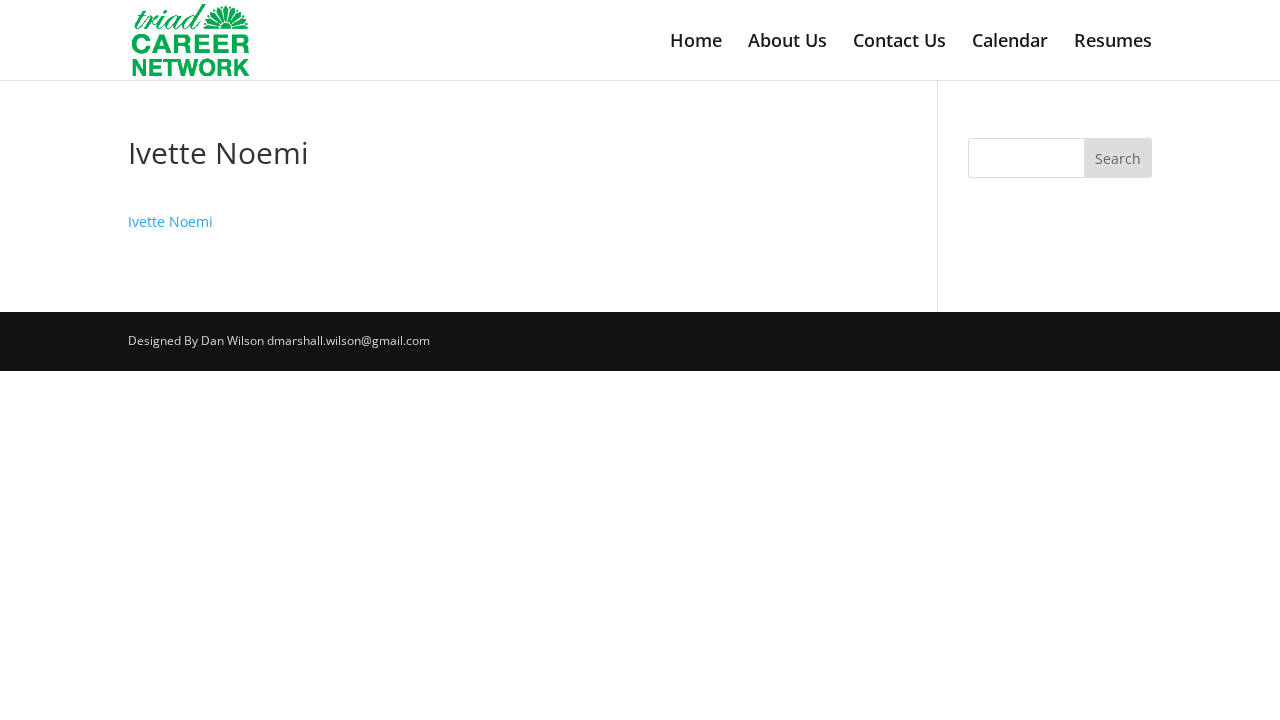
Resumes (1113, 42)
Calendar (1010, 42)
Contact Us (899, 42)
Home (696, 42)
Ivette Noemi (170, 221)
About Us (787, 42)
